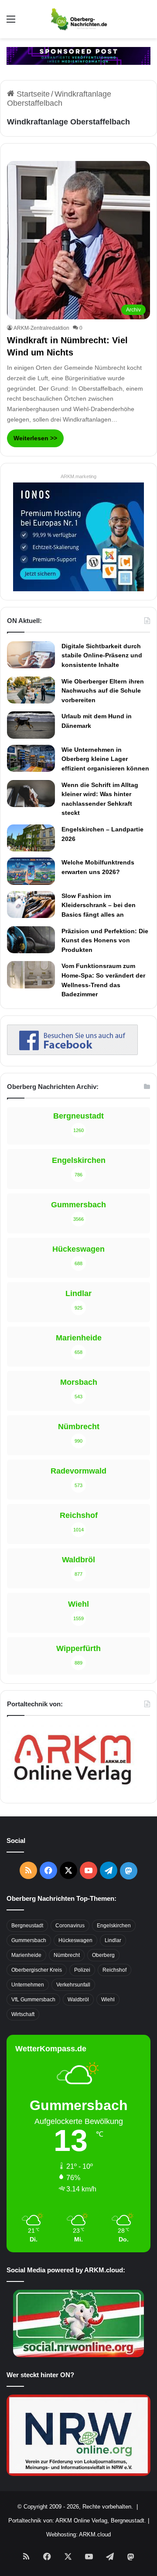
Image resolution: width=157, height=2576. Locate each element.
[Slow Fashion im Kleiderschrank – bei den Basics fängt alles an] (31, 904)
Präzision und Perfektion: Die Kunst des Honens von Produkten (105, 940)
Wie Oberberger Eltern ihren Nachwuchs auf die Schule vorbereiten (103, 691)
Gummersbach (29, 1940)
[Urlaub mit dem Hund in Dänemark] (31, 725)
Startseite (32, 94)
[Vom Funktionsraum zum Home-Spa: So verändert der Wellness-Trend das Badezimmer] (31, 975)
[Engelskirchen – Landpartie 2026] (31, 838)
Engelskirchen (114, 1926)
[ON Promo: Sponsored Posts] (78, 55)
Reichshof (114, 1970)
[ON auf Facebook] (72, 1052)
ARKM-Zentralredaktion (41, 328)
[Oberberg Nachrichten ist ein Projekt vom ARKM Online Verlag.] (72, 1789)
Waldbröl (78, 2000)
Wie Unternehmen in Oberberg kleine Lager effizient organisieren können (105, 759)
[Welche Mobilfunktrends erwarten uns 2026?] (31, 871)
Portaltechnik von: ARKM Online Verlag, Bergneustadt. (77, 2521)
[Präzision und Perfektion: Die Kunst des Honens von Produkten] (31, 940)
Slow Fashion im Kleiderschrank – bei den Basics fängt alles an (99, 905)
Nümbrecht (67, 1955)
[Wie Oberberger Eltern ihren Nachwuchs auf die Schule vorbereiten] (31, 690)
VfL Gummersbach (33, 2000)
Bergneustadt (27, 1926)
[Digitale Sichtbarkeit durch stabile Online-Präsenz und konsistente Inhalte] (31, 655)
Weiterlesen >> (35, 438)
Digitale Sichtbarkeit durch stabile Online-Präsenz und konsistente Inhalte (102, 655)
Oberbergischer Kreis (37, 1970)
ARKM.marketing (78, 476)
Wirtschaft (23, 2014)
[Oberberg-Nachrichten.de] (78, 19)
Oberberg (103, 1955)
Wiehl (108, 2000)
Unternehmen (28, 1985)
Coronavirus (70, 1926)
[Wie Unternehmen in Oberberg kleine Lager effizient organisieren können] (31, 758)
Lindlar (113, 1940)
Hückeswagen (75, 1940)
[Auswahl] (11, 22)
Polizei (82, 1970)
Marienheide (26, 1955)
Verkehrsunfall (73, 1985)
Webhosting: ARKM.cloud (78, 2534)
